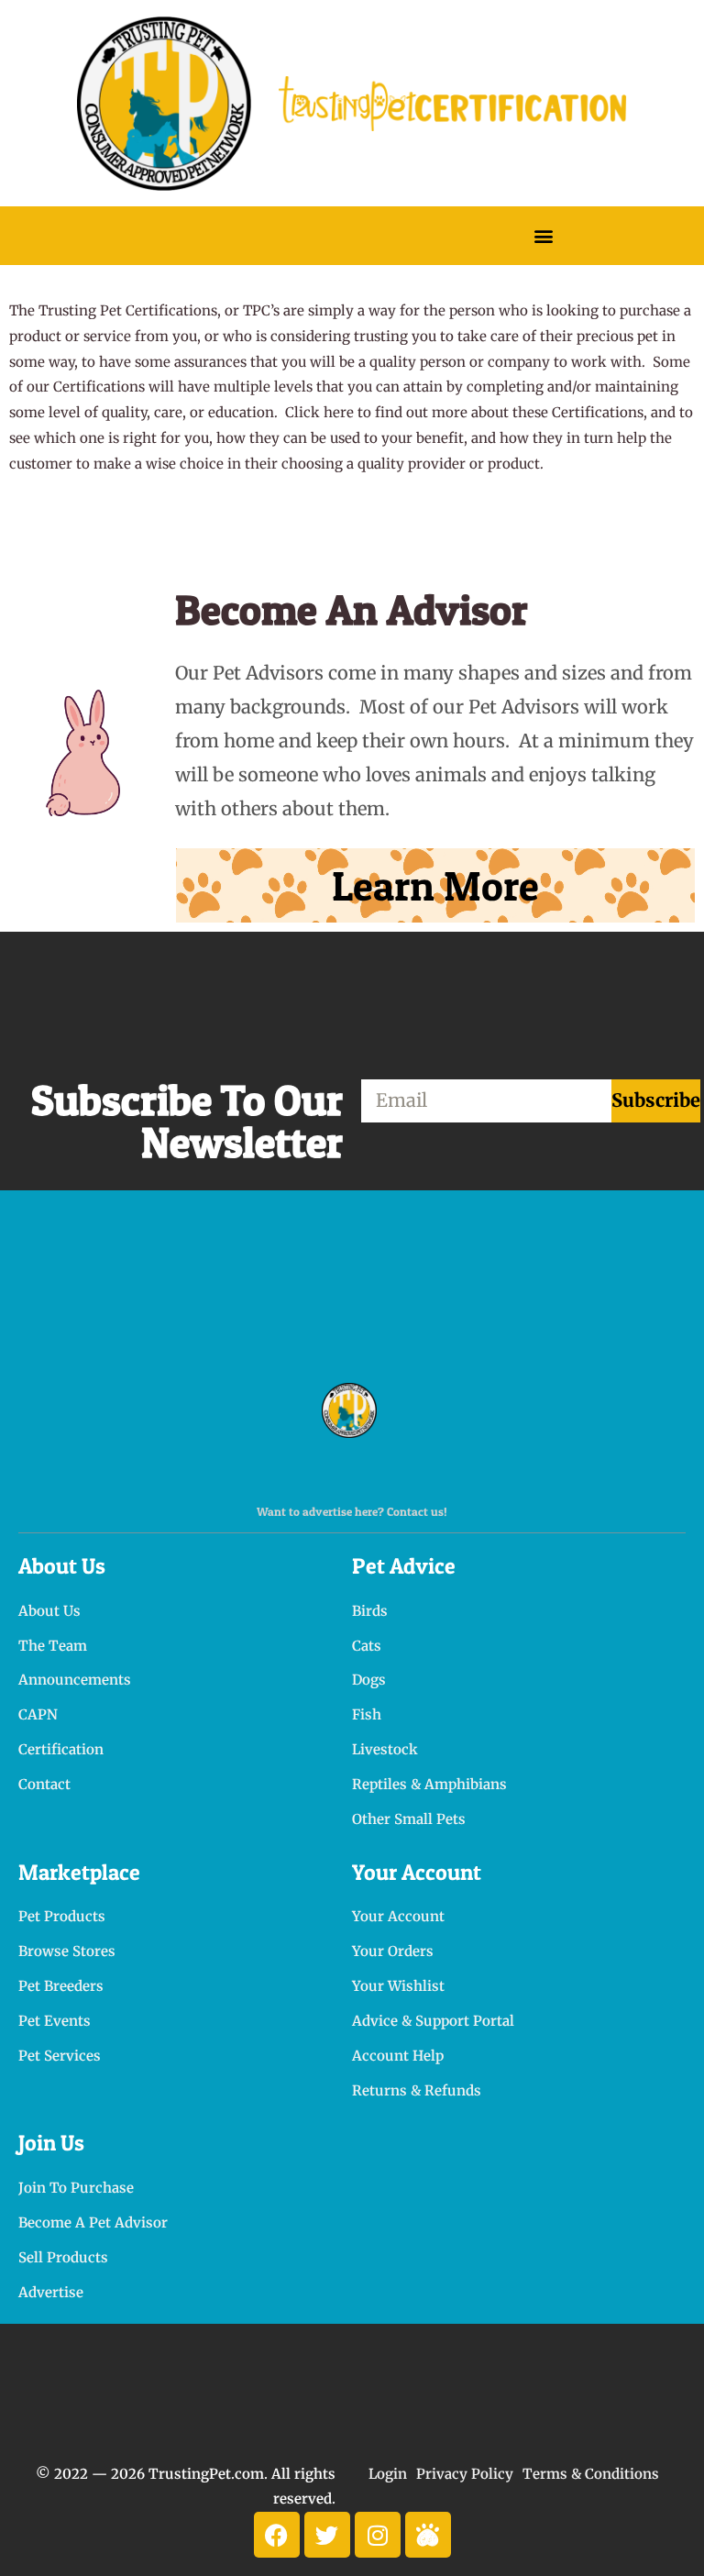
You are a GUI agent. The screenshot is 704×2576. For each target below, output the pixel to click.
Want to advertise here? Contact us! (352, 1511)
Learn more (435, 885)
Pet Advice (404, 1566)
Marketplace (79, 1872)
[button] (543, 235)
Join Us (51, 2143)
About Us (62, 1566)
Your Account (417, 1872)
